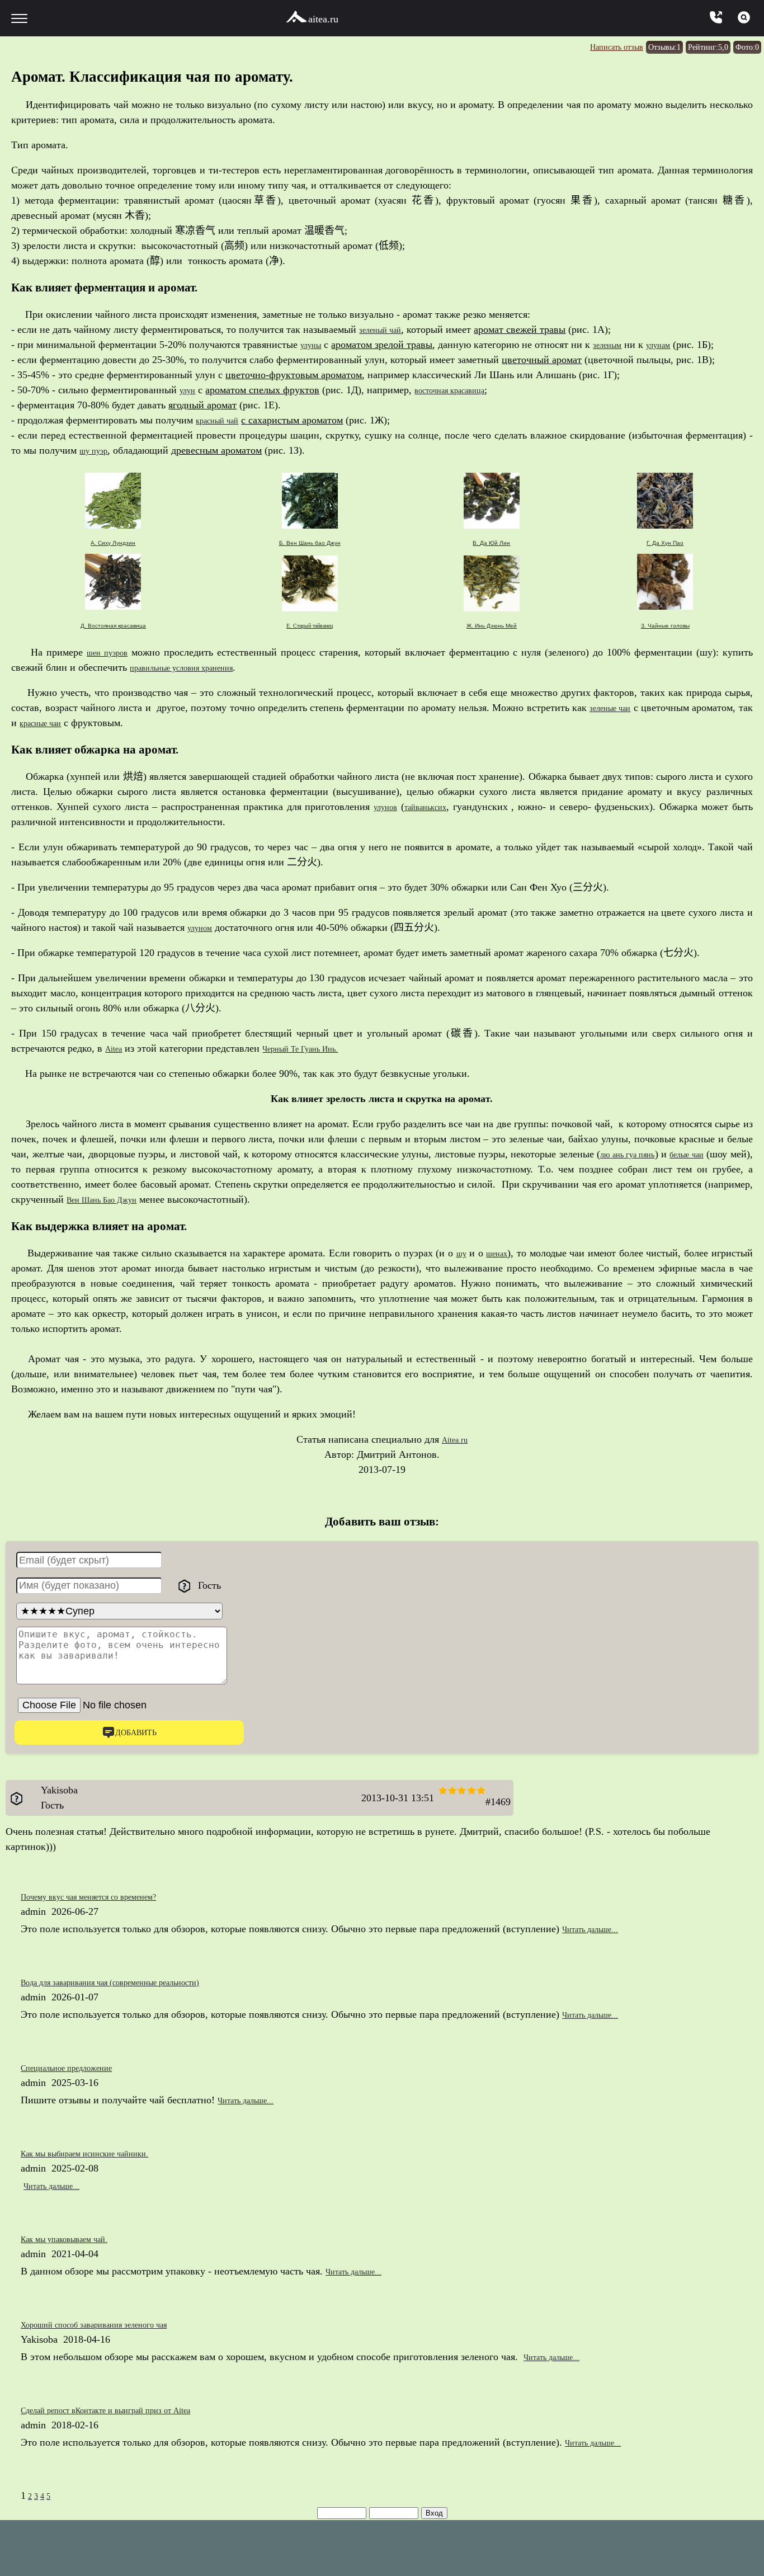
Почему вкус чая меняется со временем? (108, 1898)
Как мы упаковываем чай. (77, 2240)
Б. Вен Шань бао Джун (310, 543)
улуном (203, 927)
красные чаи (63, 723)
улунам (675, 345)
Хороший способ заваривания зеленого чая (114, 2326)
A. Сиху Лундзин (113, 543)
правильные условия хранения (196, 667)
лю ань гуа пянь (635, 1154)
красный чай (223, 420)
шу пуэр (97, 450)
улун (190, 390)
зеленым (617, 345)
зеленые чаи (621, 708)
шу (457, 1253)
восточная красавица (464, 390)
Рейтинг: (696, 46)
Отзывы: (642, 46)
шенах (496, 1253)
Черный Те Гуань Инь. (316, 1048)
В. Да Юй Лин (491, 543)
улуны (314, 345)
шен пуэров (109, 652)
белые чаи (707, 1154)
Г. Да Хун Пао (665, 543)
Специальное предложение (79, 2069)
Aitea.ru (454, 1439)
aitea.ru (323, 19)
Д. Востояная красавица (113, 626)
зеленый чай (386, 329)
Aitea (116, 1048)
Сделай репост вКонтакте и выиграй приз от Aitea (130, 2412)
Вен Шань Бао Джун (111, 1199)
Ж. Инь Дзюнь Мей (492, 626)
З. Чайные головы (665, 626)
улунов (392, 807)
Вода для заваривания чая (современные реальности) (135, 1984)
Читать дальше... (598, 1930)
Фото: (744, 46)
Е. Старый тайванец (310, 626)
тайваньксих (441, 807)
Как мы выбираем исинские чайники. (102, 2155)
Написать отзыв (582, 46)
